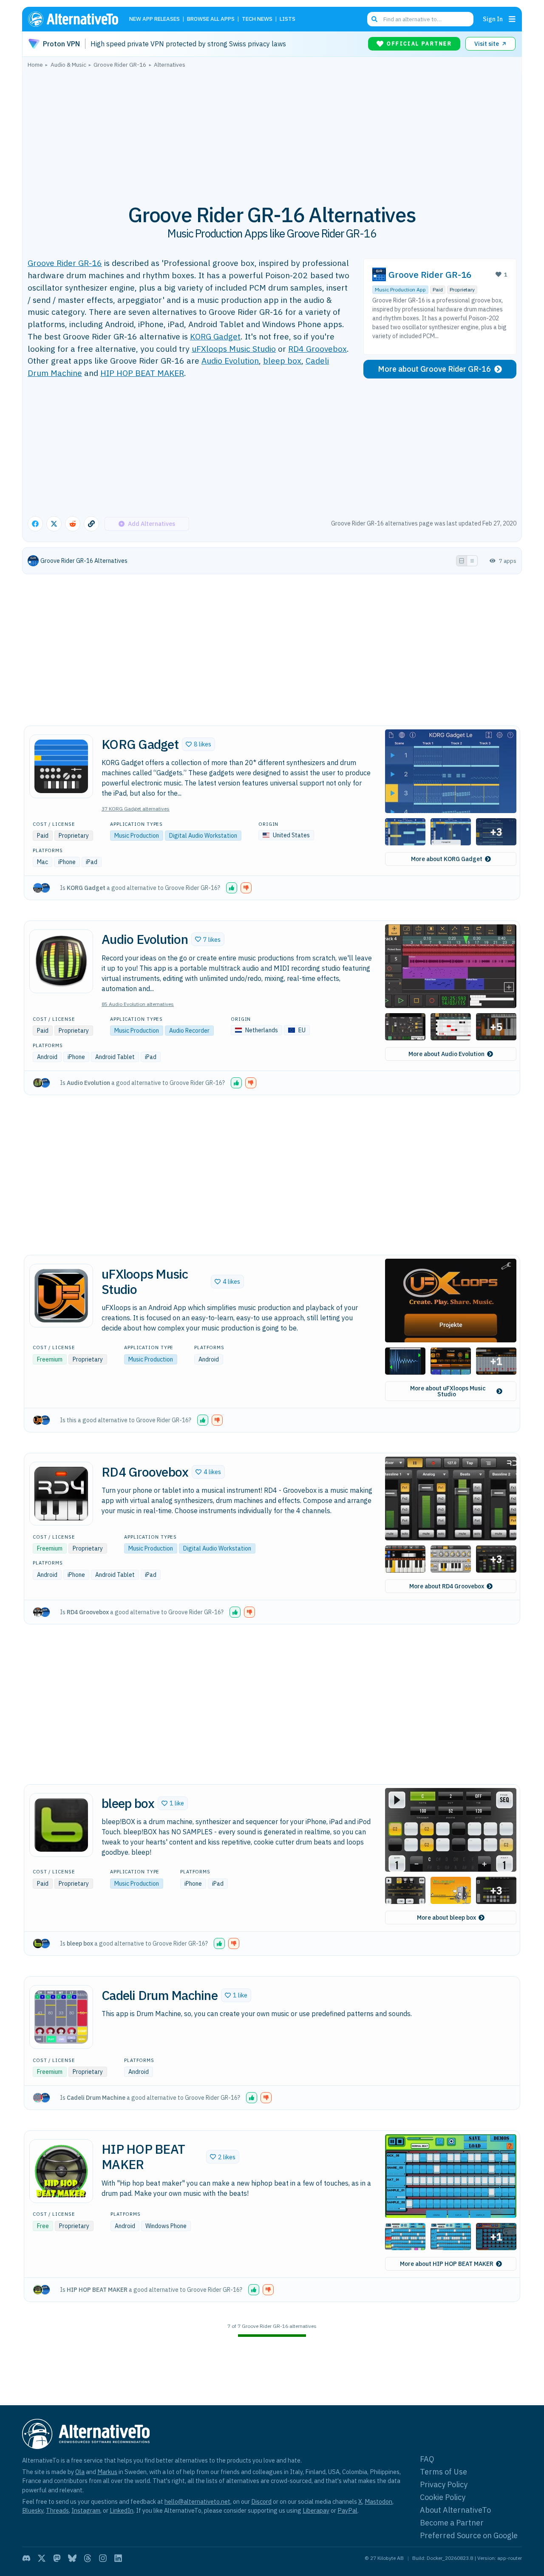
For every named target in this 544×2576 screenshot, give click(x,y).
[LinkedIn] (118, 2558)
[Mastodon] (57, 2558)
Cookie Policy (443, 2497)
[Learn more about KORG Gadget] (61, 766)
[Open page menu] (512, 19)
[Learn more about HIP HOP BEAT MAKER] (61, 2171)
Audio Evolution (230, 360)
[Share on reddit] (73, 524)
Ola (80, 2472)
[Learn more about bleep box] (61, 1825)
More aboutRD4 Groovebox (447, 1586)
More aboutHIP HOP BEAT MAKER (447, 2264)
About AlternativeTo (455, 2510)
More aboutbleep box (446, 1918)
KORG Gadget (215, 336)
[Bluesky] (72, 2558)
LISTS (288, 19)
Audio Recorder (189, 1031)
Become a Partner (452, 2523)
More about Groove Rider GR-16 (434, 369)
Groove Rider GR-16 (65, 263)
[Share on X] (54, 524)
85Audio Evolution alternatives (138, 1004)
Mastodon (378, 2501)
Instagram (86, 2510)
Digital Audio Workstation (203, 836)
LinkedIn (122, 2510)
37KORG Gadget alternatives (136, 809)
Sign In (493, 19)
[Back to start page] (77, 19)
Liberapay (316, 2510)
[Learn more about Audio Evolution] (61, 961)
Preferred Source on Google (469, 2535)
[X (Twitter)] (42, 2558)
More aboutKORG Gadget (447, 859)
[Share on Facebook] (35, 524)
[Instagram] (103, 2558)
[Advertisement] (272, 131)
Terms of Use (443, 2472)
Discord (261, 2501)
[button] (198, 744)
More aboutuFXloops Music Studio (448, 1391)
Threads (57, 2510)
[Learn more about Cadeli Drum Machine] (61, 2017)
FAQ (427, 2459)
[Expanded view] (462, 561)
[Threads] (88, 2558)
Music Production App (400, 290)
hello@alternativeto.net (197, 2501)
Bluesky (33, 2510)
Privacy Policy (444, 2484)
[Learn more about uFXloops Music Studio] (61, 1296)
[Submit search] (374, 19)
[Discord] (26, 2558)
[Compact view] (472, 561)
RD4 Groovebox (317, 349)
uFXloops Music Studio (234, 349)
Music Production (137, 836)
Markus (107, 2472)
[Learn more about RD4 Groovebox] (61, 1494)
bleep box (282, 360)
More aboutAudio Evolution (446, 1054)
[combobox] (420, 19)
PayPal (347, 2510)
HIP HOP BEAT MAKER (142, 373)
